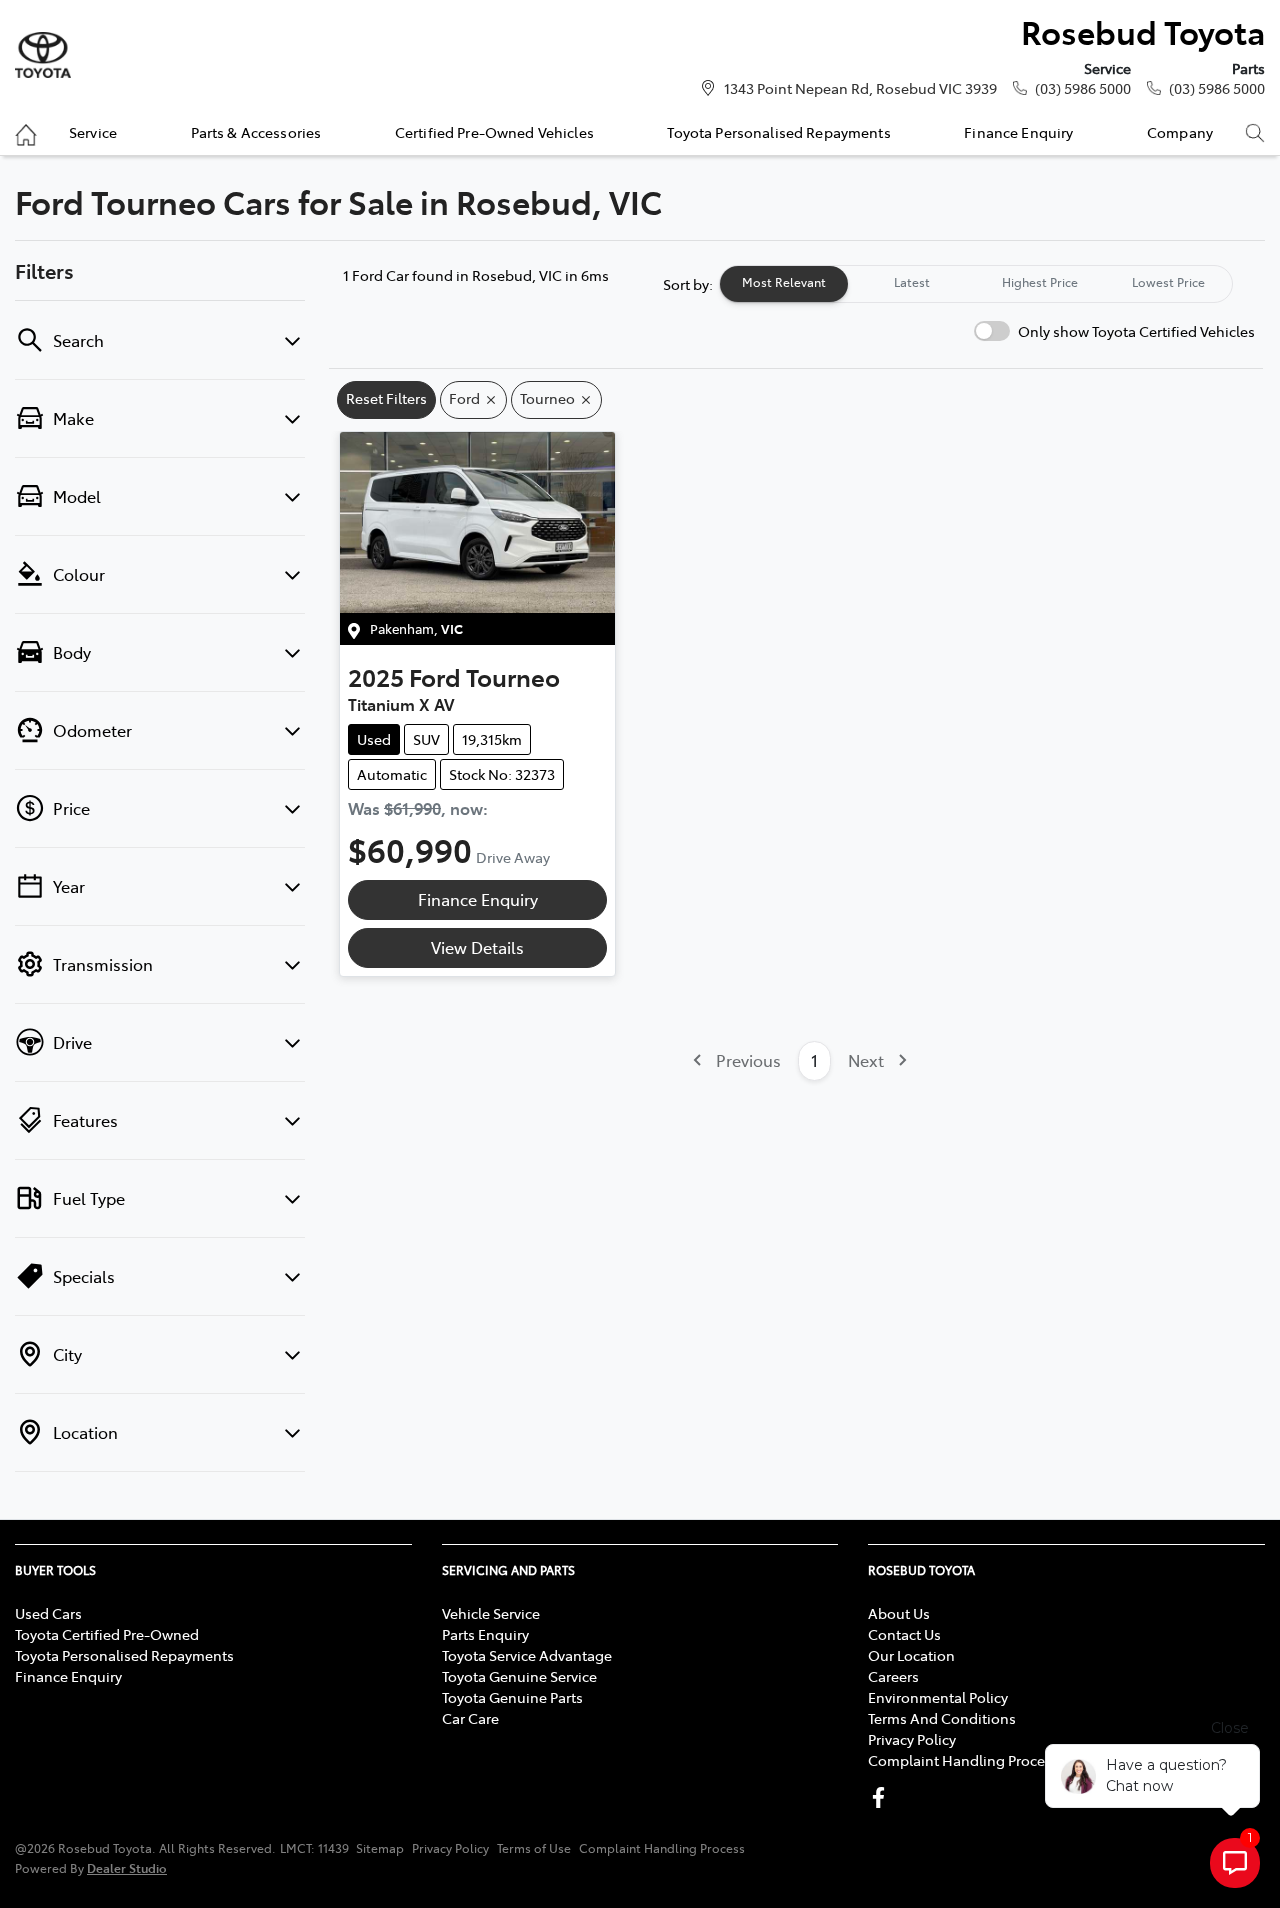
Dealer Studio (127, 1867)
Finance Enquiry (1018, 132)
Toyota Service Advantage (527, 1655)
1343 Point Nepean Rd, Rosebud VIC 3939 (860, 88)
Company (1180, 132)
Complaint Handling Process (963, 1760)
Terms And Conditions (942, 1718)
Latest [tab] (912, 282)
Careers (893, 1676)
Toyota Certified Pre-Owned (107, 1634)
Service (93, 132)
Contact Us (904, 1634)
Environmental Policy (938, 1697)
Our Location (911, 1655)
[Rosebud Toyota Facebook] (882, 1797)
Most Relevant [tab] (784, 282)
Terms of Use (534, 1848)
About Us (899, 1613)
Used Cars (48, 1613)
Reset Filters (386, 398)
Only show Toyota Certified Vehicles (1136, 331)
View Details (477, 947)
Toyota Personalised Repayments (778, 132)
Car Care (470, 1718)
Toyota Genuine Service (519, 1676)
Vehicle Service (491, 1613)
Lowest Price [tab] (1168, 282)
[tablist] (976, 284)
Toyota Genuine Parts (512, 1697)
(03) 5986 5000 (1083, 88)
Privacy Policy (912, 1739)
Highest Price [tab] (1040, 282)
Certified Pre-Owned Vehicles (494, 132)
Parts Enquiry (485, 1634)
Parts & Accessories (256, 132)
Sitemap (380, 1848)
